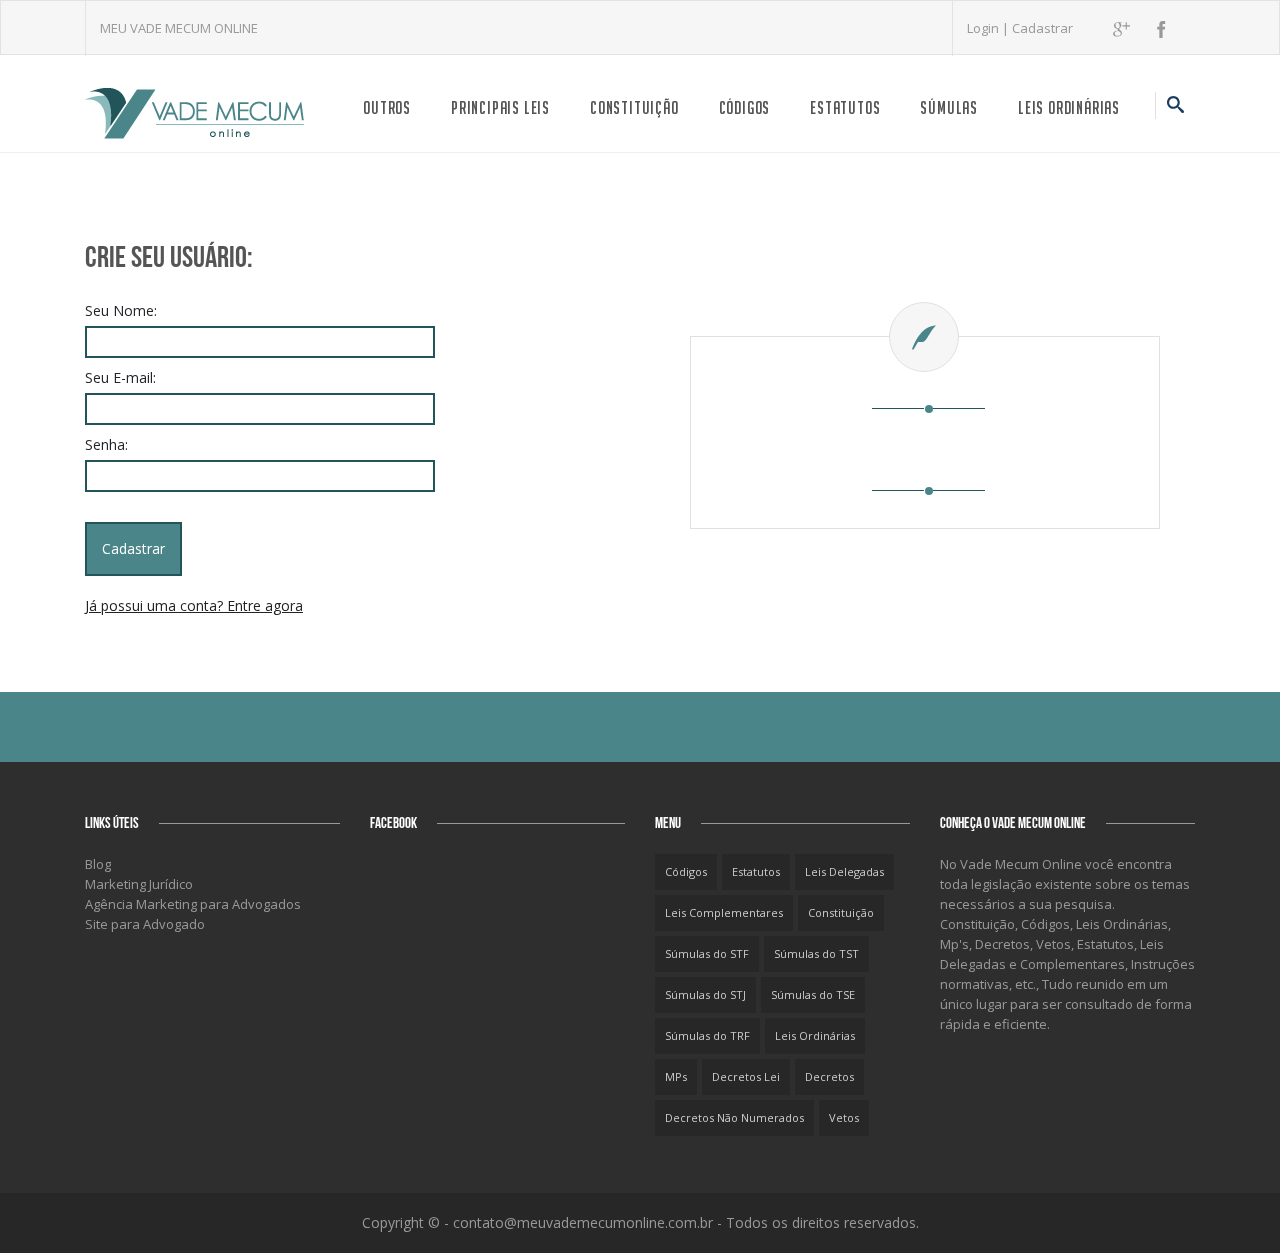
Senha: (106, 444)
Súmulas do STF (707, 953)
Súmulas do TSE (813, 994)
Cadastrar (1042, 28)
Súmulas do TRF (707, 1035)
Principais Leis (500, 107)
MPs (676, 1076)
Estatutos (845, 107)
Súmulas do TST (816, 953)
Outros (387, 107)
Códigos (745, 107)
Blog (98, 864)
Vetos (844, 1117)
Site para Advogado (145, 924)
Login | (989, 28)
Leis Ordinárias (1069, 107)
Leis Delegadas (844, 871)
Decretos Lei (746, 1076)
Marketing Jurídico (139, 884)
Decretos (829, 1076)
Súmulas (949, 107)
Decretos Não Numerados (734, 1117)
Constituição (634, 107)
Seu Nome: (121, 310)
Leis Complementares (724, 912)
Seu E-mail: (120, 377)
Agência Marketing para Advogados (193, 904)
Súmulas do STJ (705, 994)
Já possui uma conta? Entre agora (194, 605)
